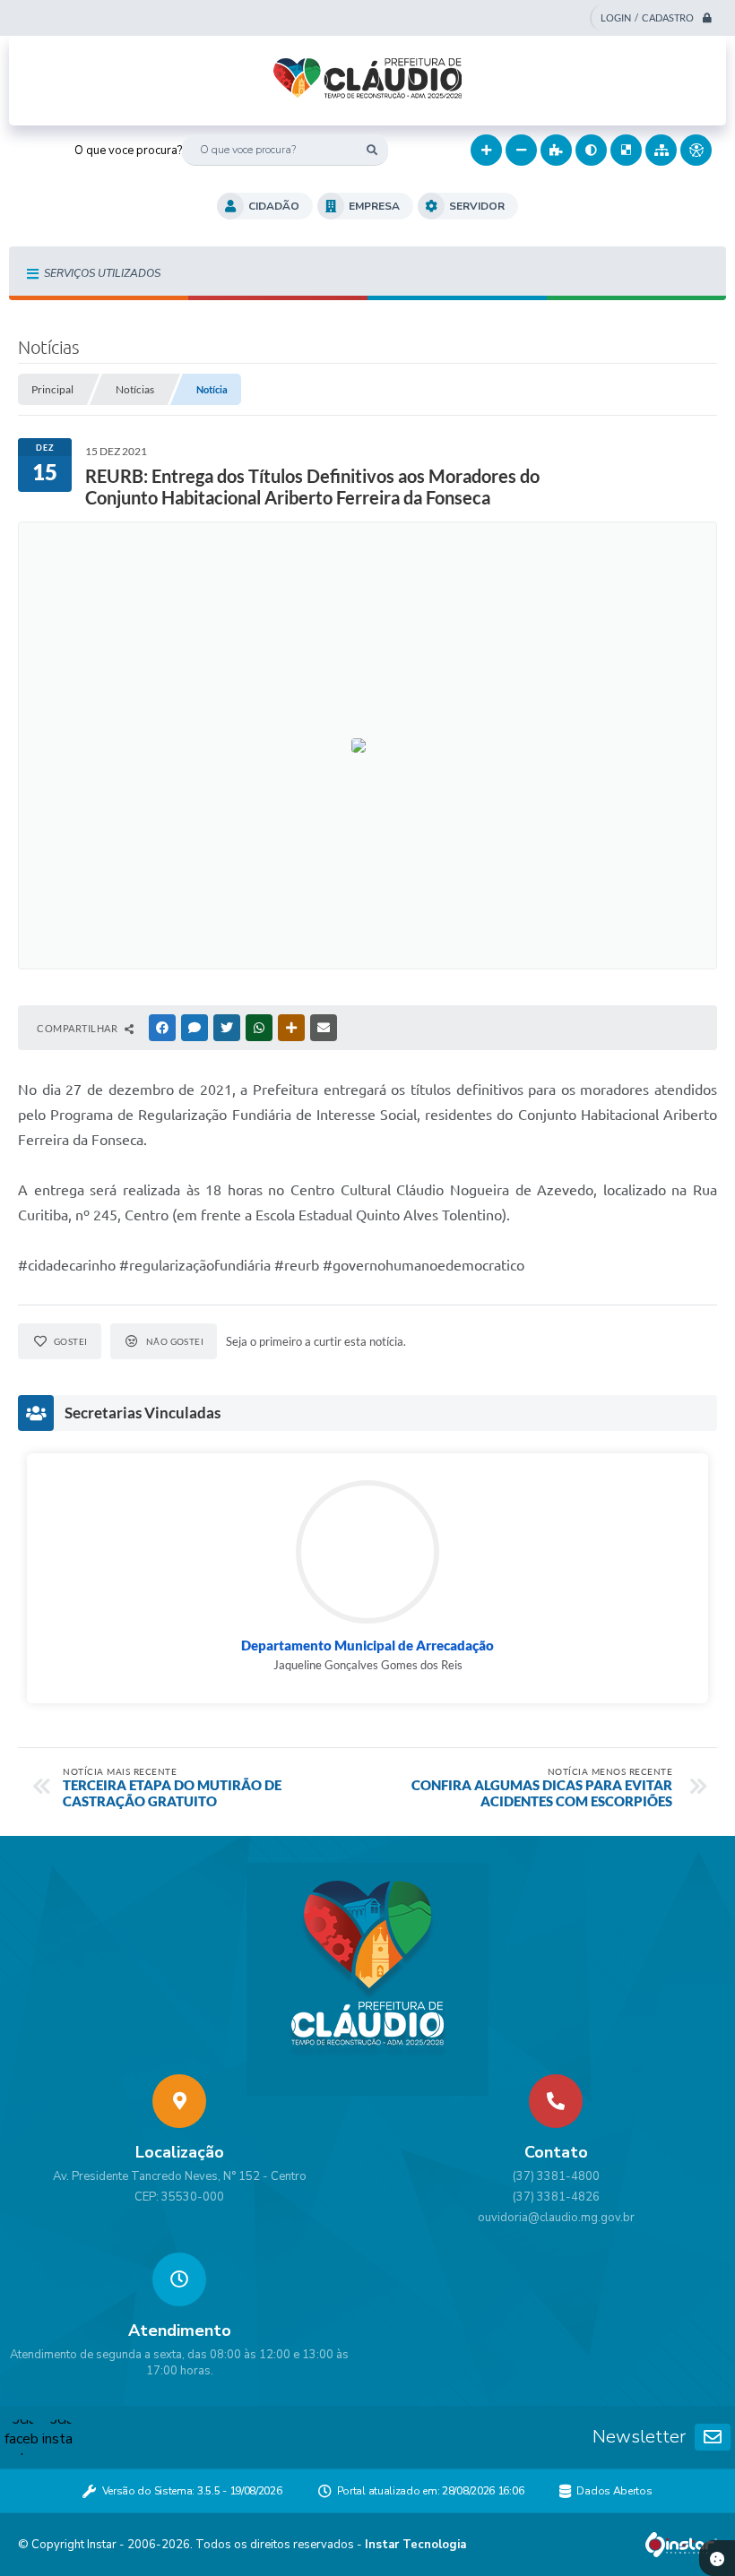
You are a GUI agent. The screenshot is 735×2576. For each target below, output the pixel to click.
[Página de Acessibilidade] (696, 150)
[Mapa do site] (661, 150)
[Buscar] (372, 150)
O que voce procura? (128, 151)
